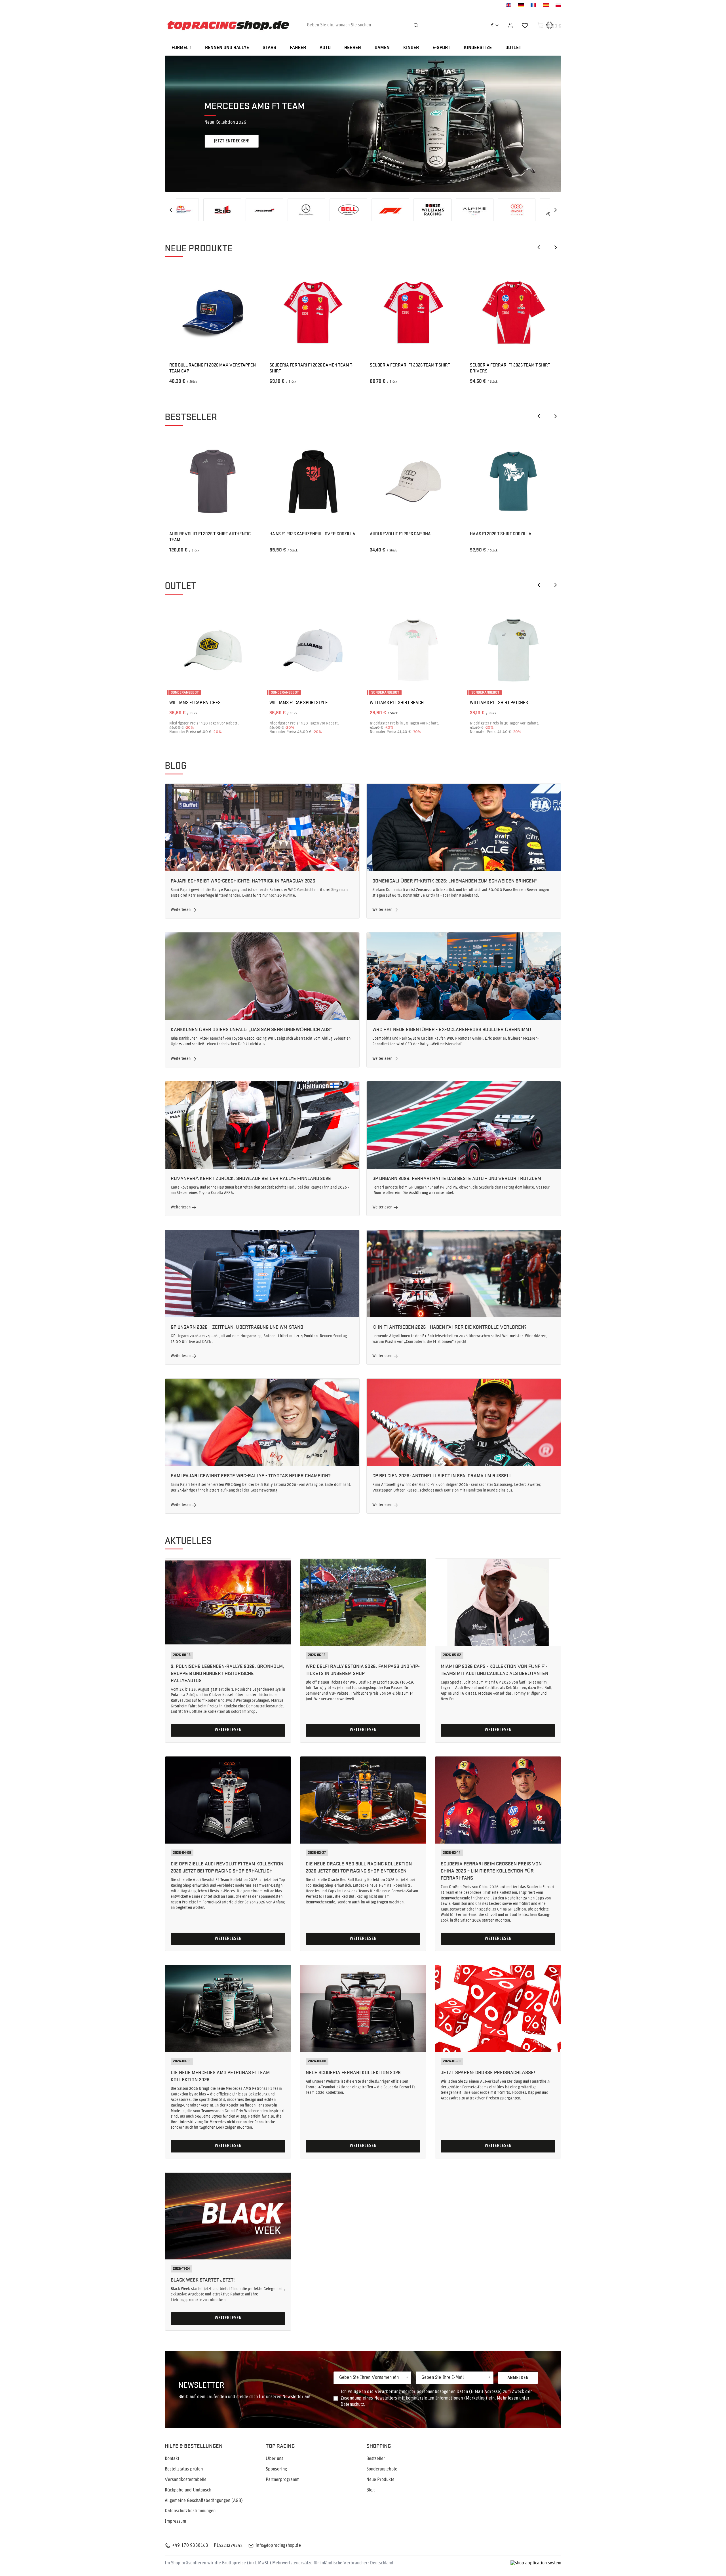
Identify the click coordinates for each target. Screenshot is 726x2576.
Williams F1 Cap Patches (195, 703)
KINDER (411, 48)
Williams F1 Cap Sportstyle (299, 703)
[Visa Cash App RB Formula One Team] (531, 210)
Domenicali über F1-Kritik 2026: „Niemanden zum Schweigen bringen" (454, 880)
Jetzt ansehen (229, 141)
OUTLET (513, 48)
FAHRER (298, 48)
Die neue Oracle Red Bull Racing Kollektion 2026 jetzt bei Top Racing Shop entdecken (359, 1867)
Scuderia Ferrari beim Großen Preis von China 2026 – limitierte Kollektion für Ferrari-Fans (491, 1870)
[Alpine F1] (237, 210)
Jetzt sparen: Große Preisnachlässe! (488, 2072)
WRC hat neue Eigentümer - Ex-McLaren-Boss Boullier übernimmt (452, 1029)
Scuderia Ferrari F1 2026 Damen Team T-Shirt (311, 368)
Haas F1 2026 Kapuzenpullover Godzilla (312, 534)
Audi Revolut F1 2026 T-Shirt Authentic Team (210, 537)
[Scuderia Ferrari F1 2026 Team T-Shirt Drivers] (513, 313)
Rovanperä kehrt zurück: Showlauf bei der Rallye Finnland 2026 (251, 1178)
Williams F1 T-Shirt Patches (499, 703)
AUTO (325, 48)
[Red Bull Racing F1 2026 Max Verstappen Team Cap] (213, 313)
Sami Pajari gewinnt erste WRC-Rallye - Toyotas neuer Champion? (251, 1475)
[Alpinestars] (321, 210)
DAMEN (382, 48)
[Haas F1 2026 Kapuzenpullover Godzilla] (313, 482)
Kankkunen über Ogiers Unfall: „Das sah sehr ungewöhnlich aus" (251, 1029)
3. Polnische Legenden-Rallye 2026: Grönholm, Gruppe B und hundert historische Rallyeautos (227, 1673)
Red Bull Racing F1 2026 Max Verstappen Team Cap (213, 368)
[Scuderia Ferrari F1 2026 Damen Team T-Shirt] (313, 313)
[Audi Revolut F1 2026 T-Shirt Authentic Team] (213, 482)
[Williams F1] (195, 210)
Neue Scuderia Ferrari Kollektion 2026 (353, 2072)
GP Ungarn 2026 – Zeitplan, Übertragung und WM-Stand (237, 1327)
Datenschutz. (353, 2405)
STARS (269, 48)
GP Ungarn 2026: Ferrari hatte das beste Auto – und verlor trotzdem (457, 1178)
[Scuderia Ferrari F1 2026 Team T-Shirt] (413, 313)
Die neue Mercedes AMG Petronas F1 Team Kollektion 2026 (220, 2076)
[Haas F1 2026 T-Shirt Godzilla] (513, 482)
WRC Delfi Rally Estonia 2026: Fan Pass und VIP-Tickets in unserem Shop (363, 1669)
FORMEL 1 (181, 48)
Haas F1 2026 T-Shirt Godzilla (501, 534)
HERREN (353, 48)
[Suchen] (416, 25)
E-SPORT (441, 48)
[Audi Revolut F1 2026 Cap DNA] (413, 482)
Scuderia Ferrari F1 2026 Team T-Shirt (410, 365)
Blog (176, 765)
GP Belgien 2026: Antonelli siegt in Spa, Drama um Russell (442, 1475)
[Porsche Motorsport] (489, 210)
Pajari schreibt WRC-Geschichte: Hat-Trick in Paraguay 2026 (243, 880)
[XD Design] (405, 210)
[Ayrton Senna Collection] (447, 210)
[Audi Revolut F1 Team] (279, 210)
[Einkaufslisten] (525, 25)
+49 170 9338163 (190, 2546)
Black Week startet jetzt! (203, 2279)
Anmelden (518, 2378)
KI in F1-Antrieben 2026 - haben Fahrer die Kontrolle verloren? (449, 1327)
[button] (561, 124)
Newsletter (201, 2384)
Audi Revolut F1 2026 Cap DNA (400, 534)
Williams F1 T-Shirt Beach (397, 703)
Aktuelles (188, 1540)
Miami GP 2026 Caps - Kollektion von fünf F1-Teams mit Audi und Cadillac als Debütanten (494, 1669)
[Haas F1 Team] (363, 210)
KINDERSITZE (478, 48)
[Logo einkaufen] (228, 25)
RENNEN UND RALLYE (227, 48)
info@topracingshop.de (278, 2546)
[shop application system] (536, 2563)
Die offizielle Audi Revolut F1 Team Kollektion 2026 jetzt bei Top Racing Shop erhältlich (227, 1867)
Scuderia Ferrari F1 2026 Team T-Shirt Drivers (510, 368)
